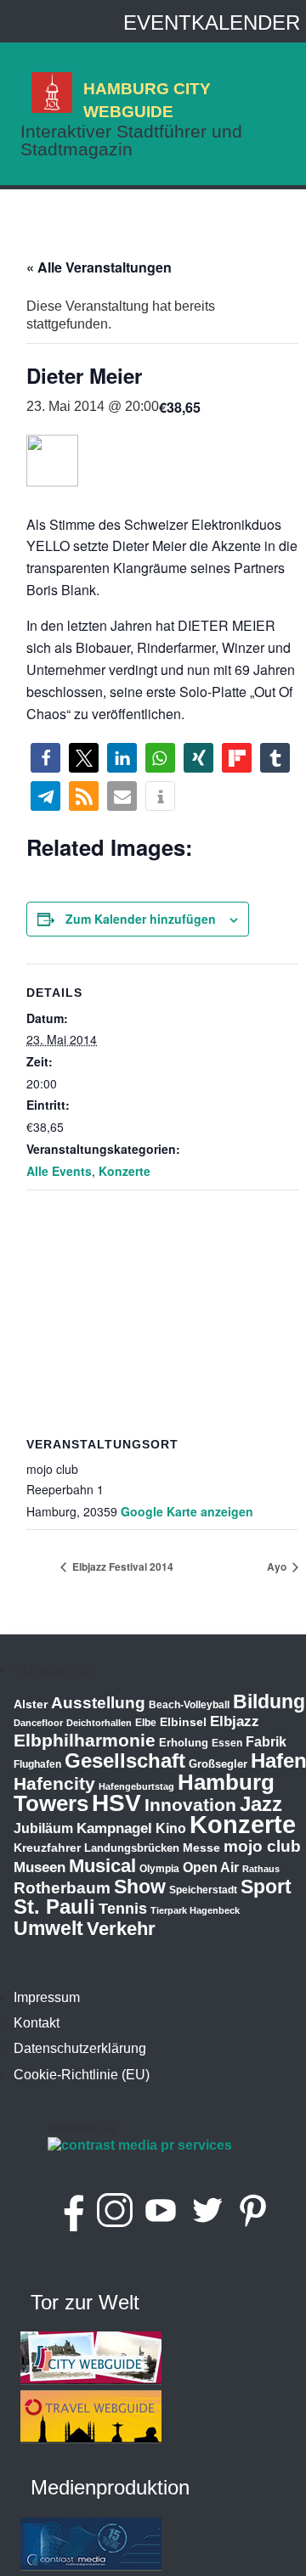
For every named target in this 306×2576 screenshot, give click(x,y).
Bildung (269, 1701)
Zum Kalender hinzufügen (141, 919)
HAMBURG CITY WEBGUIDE (147, 100)
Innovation (190, 1805)
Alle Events (59, 1171)
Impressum (47, 1997)
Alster (31, 1704)
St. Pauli (54, 1907)
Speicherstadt (203, 1890)
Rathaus (261, 1869)
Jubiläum (43, 1828)
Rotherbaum (62, 1888)
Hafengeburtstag (136, 1786)
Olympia (159, 1869)
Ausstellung (98, 1703)
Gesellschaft (125, 1761)
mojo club (262, 1846)
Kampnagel (114, 1828)
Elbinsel (183, 1722)
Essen (227, 1743)
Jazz (261, 1804)
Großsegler (218, 1764)
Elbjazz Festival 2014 (122, 1566)
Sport (266, 1887)
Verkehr (121, 1929)
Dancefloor (38, 1723)
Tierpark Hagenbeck (195, 1910)
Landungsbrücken (132, 1848)
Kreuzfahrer (47, 1848)
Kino (171, 1828)
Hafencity (54, 1783)
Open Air (211, 1867)
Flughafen (37, 1764)
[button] (45, 758)
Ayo (278, 1566)
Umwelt (48, 1928)
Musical (102, 1866)
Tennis (123, 1909)
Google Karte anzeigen (187, 1511)
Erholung (184, 1743)
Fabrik (266, 1742)
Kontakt (37, 2023)
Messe (201, 1848)
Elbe (146, 1723)
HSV (116, 1803)
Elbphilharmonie (85, 1741)
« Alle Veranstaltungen (99, 267)
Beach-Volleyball (189, 1705)
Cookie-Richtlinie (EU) (82, 2075)
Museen (40, 1867)
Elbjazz (235, 1721)
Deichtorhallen (99, 1723)
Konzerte (125, 1171)
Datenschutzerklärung (80, 2048)
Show (140, 1887)
